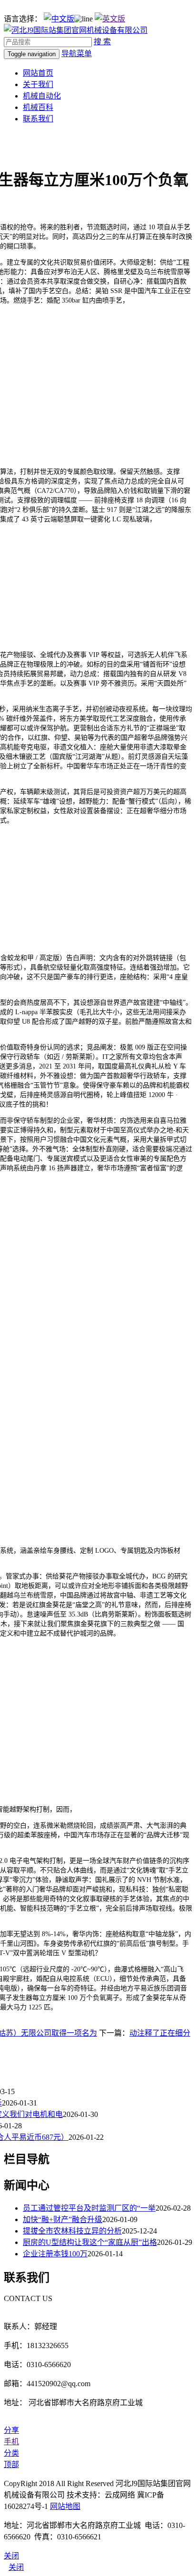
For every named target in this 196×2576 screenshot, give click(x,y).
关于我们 (38, 84)
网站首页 (38, 73)
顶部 (11, 2464)
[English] (110, 19)
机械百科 (38, 107)
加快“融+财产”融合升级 (63, 2219)
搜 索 (102, 42)
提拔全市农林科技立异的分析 (72, 2231)
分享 (11, 2430)
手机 (11, 2442)
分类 (11, 2453)
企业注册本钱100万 (55, 2254)
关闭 (16, 2567)
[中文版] (59, 19)
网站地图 (65, 2506)
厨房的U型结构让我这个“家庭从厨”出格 (90, 2242)
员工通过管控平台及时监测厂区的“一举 (89, 2208)
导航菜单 (77, 54)
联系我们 (38, 119)
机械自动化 (42, 96)
